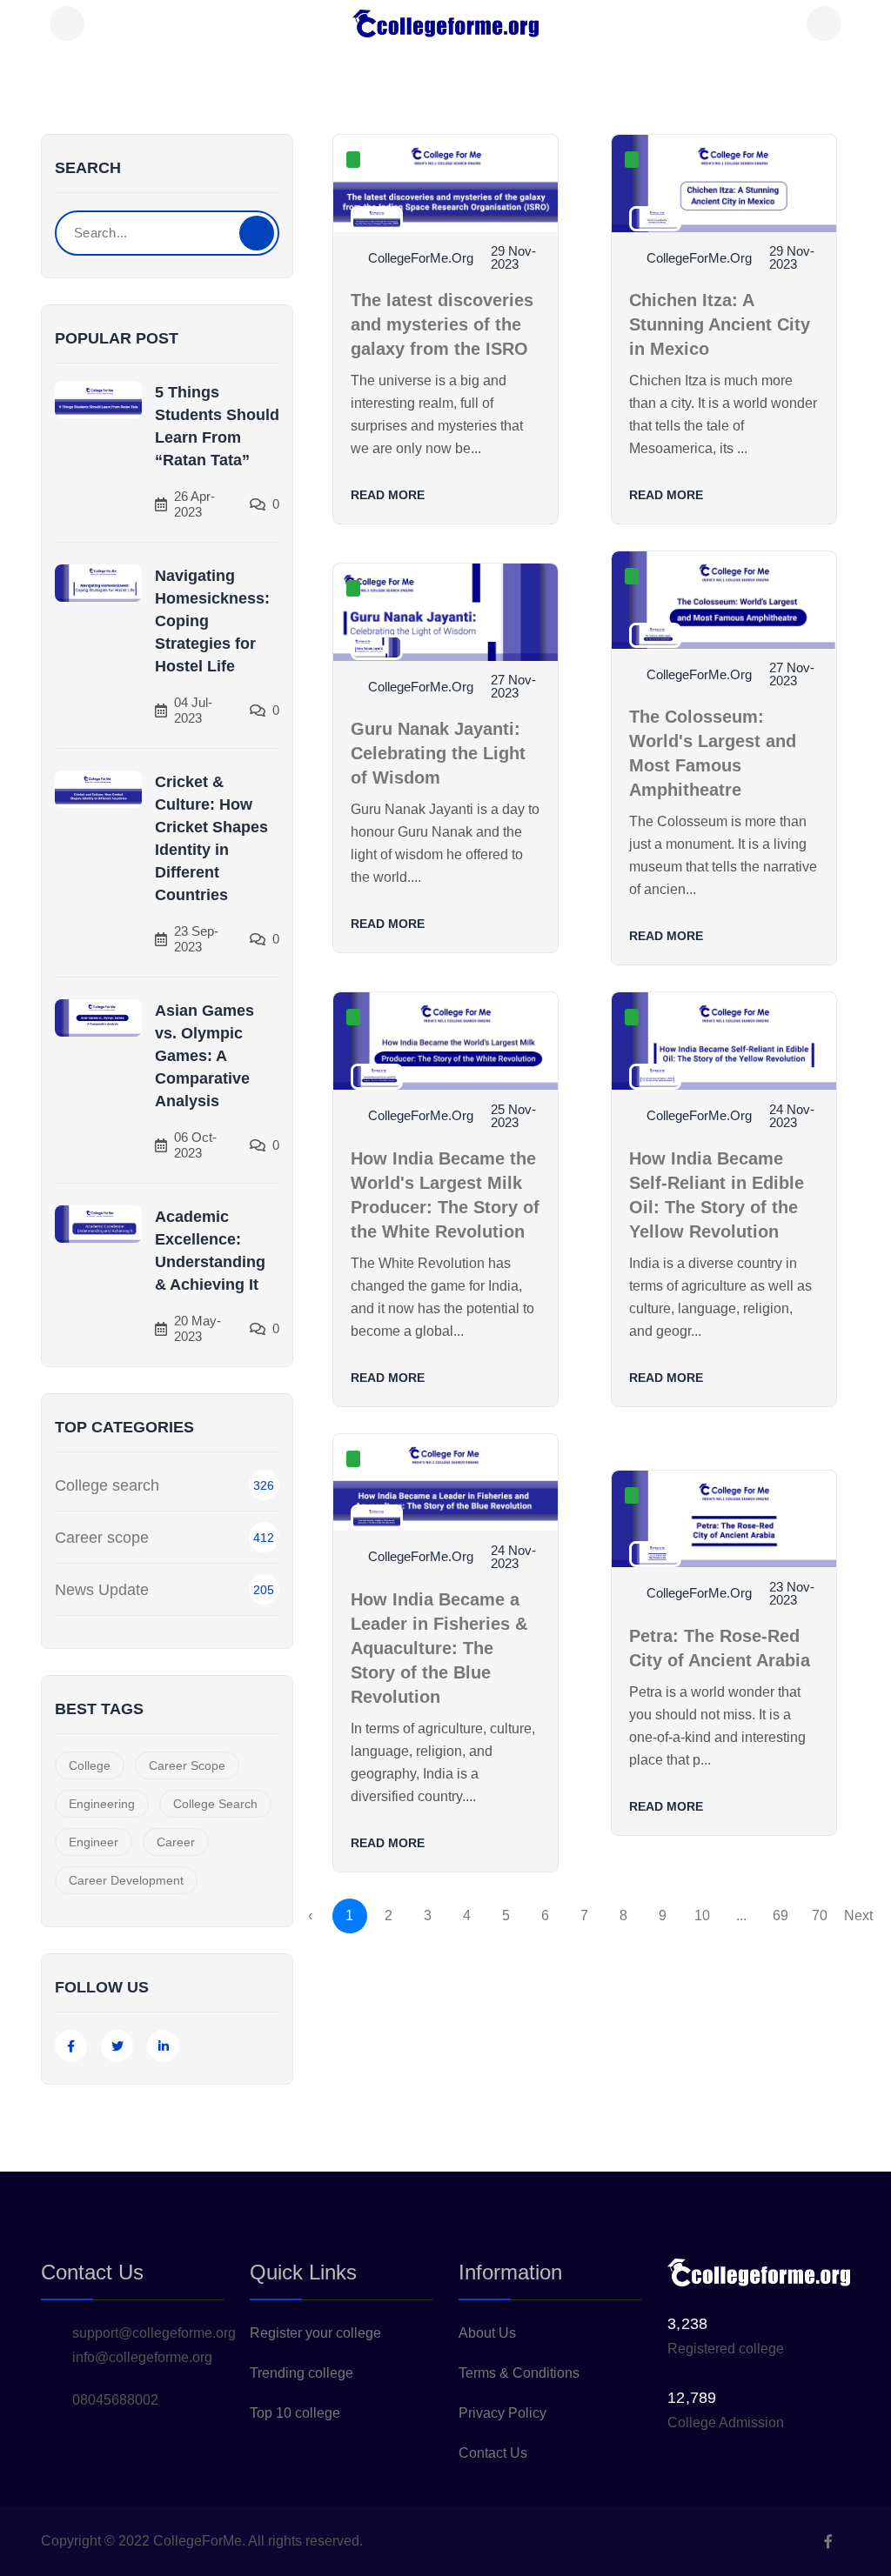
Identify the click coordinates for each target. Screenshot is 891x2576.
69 (780, 1915)
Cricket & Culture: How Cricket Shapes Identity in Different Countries (211, 838)
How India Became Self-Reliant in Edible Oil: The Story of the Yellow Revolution (717, 1195)
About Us (487, 2333)
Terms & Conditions (519, 2373)
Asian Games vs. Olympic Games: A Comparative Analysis (204, 1056)
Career (176, 1842)
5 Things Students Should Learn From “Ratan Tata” (217, 426)
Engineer (94, 1842)
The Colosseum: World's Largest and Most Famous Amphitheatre (713, 753)
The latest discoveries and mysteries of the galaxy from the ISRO (442, 324)
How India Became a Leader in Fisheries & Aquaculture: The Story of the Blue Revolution (439, 1648)
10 (702, 1915)
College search (107, 1485)
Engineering (102, 1804)
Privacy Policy (502, 2413)
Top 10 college (295, 2413)
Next (858, 1915)
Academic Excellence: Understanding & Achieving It (210, 1251)
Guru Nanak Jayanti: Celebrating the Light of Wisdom (438, 753)
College (90, 1765)
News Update (102, 1590)
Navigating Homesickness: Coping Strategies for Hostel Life (212, 621)
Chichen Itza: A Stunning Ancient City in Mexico (720, 324)
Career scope (102, 1538)
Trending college (301, 2373)
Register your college (315, 2333)
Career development (126, 1880)
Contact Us (493, 2453)
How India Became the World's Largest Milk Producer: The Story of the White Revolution (445, 1195)
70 (820, 1915)
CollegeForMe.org (421, 258)
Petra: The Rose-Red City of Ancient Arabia (720, 1648)
